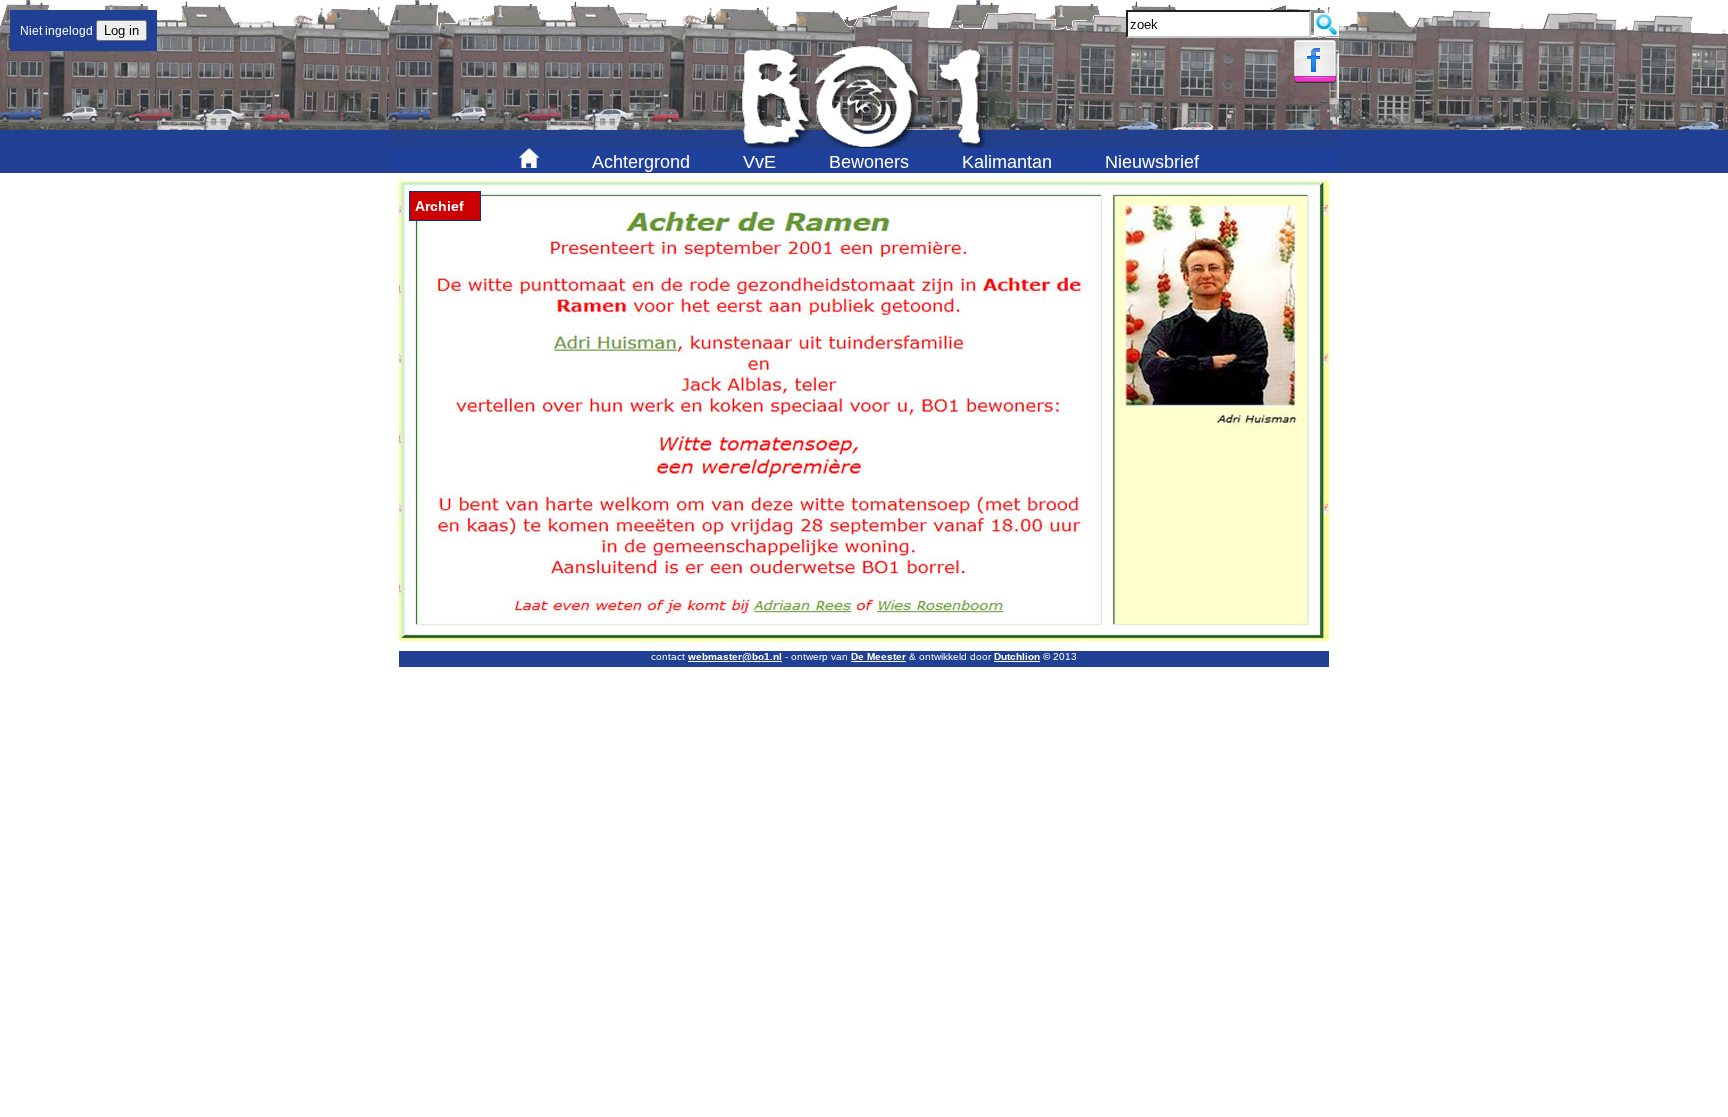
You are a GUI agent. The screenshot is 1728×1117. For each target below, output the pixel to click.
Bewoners (869, 162)
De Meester (878, 656)
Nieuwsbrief (1152, 162)
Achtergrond (641, 162)
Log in (121, 30)
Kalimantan (1007, 162)
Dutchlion (1017, 656)
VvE (759, 162)
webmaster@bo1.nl (735, 656)
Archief (439, 206)
